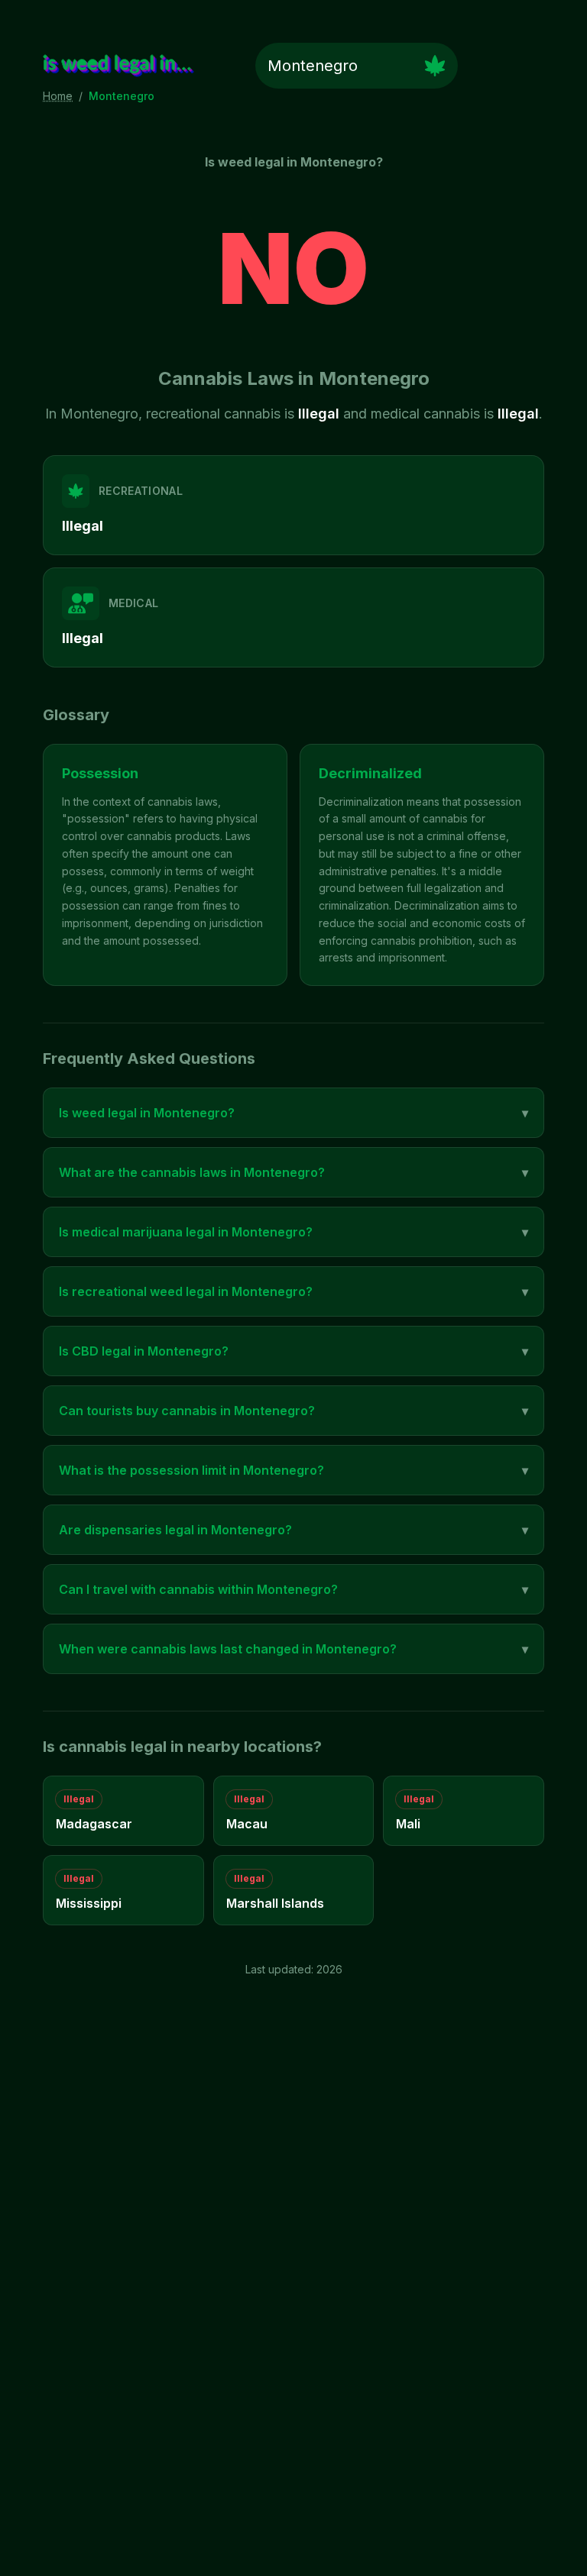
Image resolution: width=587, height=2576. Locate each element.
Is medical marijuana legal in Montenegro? (293, 1232)
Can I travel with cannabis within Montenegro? (293, 1589)
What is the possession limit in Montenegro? (293, 1470)
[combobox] (357, 66)
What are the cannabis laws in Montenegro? (293, 1172)
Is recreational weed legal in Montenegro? (293, 1291)
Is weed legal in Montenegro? (293, 1113)
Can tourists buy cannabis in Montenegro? (293, 1411)
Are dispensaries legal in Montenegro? (293, 1530)
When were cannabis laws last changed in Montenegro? (293, 1649)
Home (58, 96)
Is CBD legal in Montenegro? (293, 1351)
